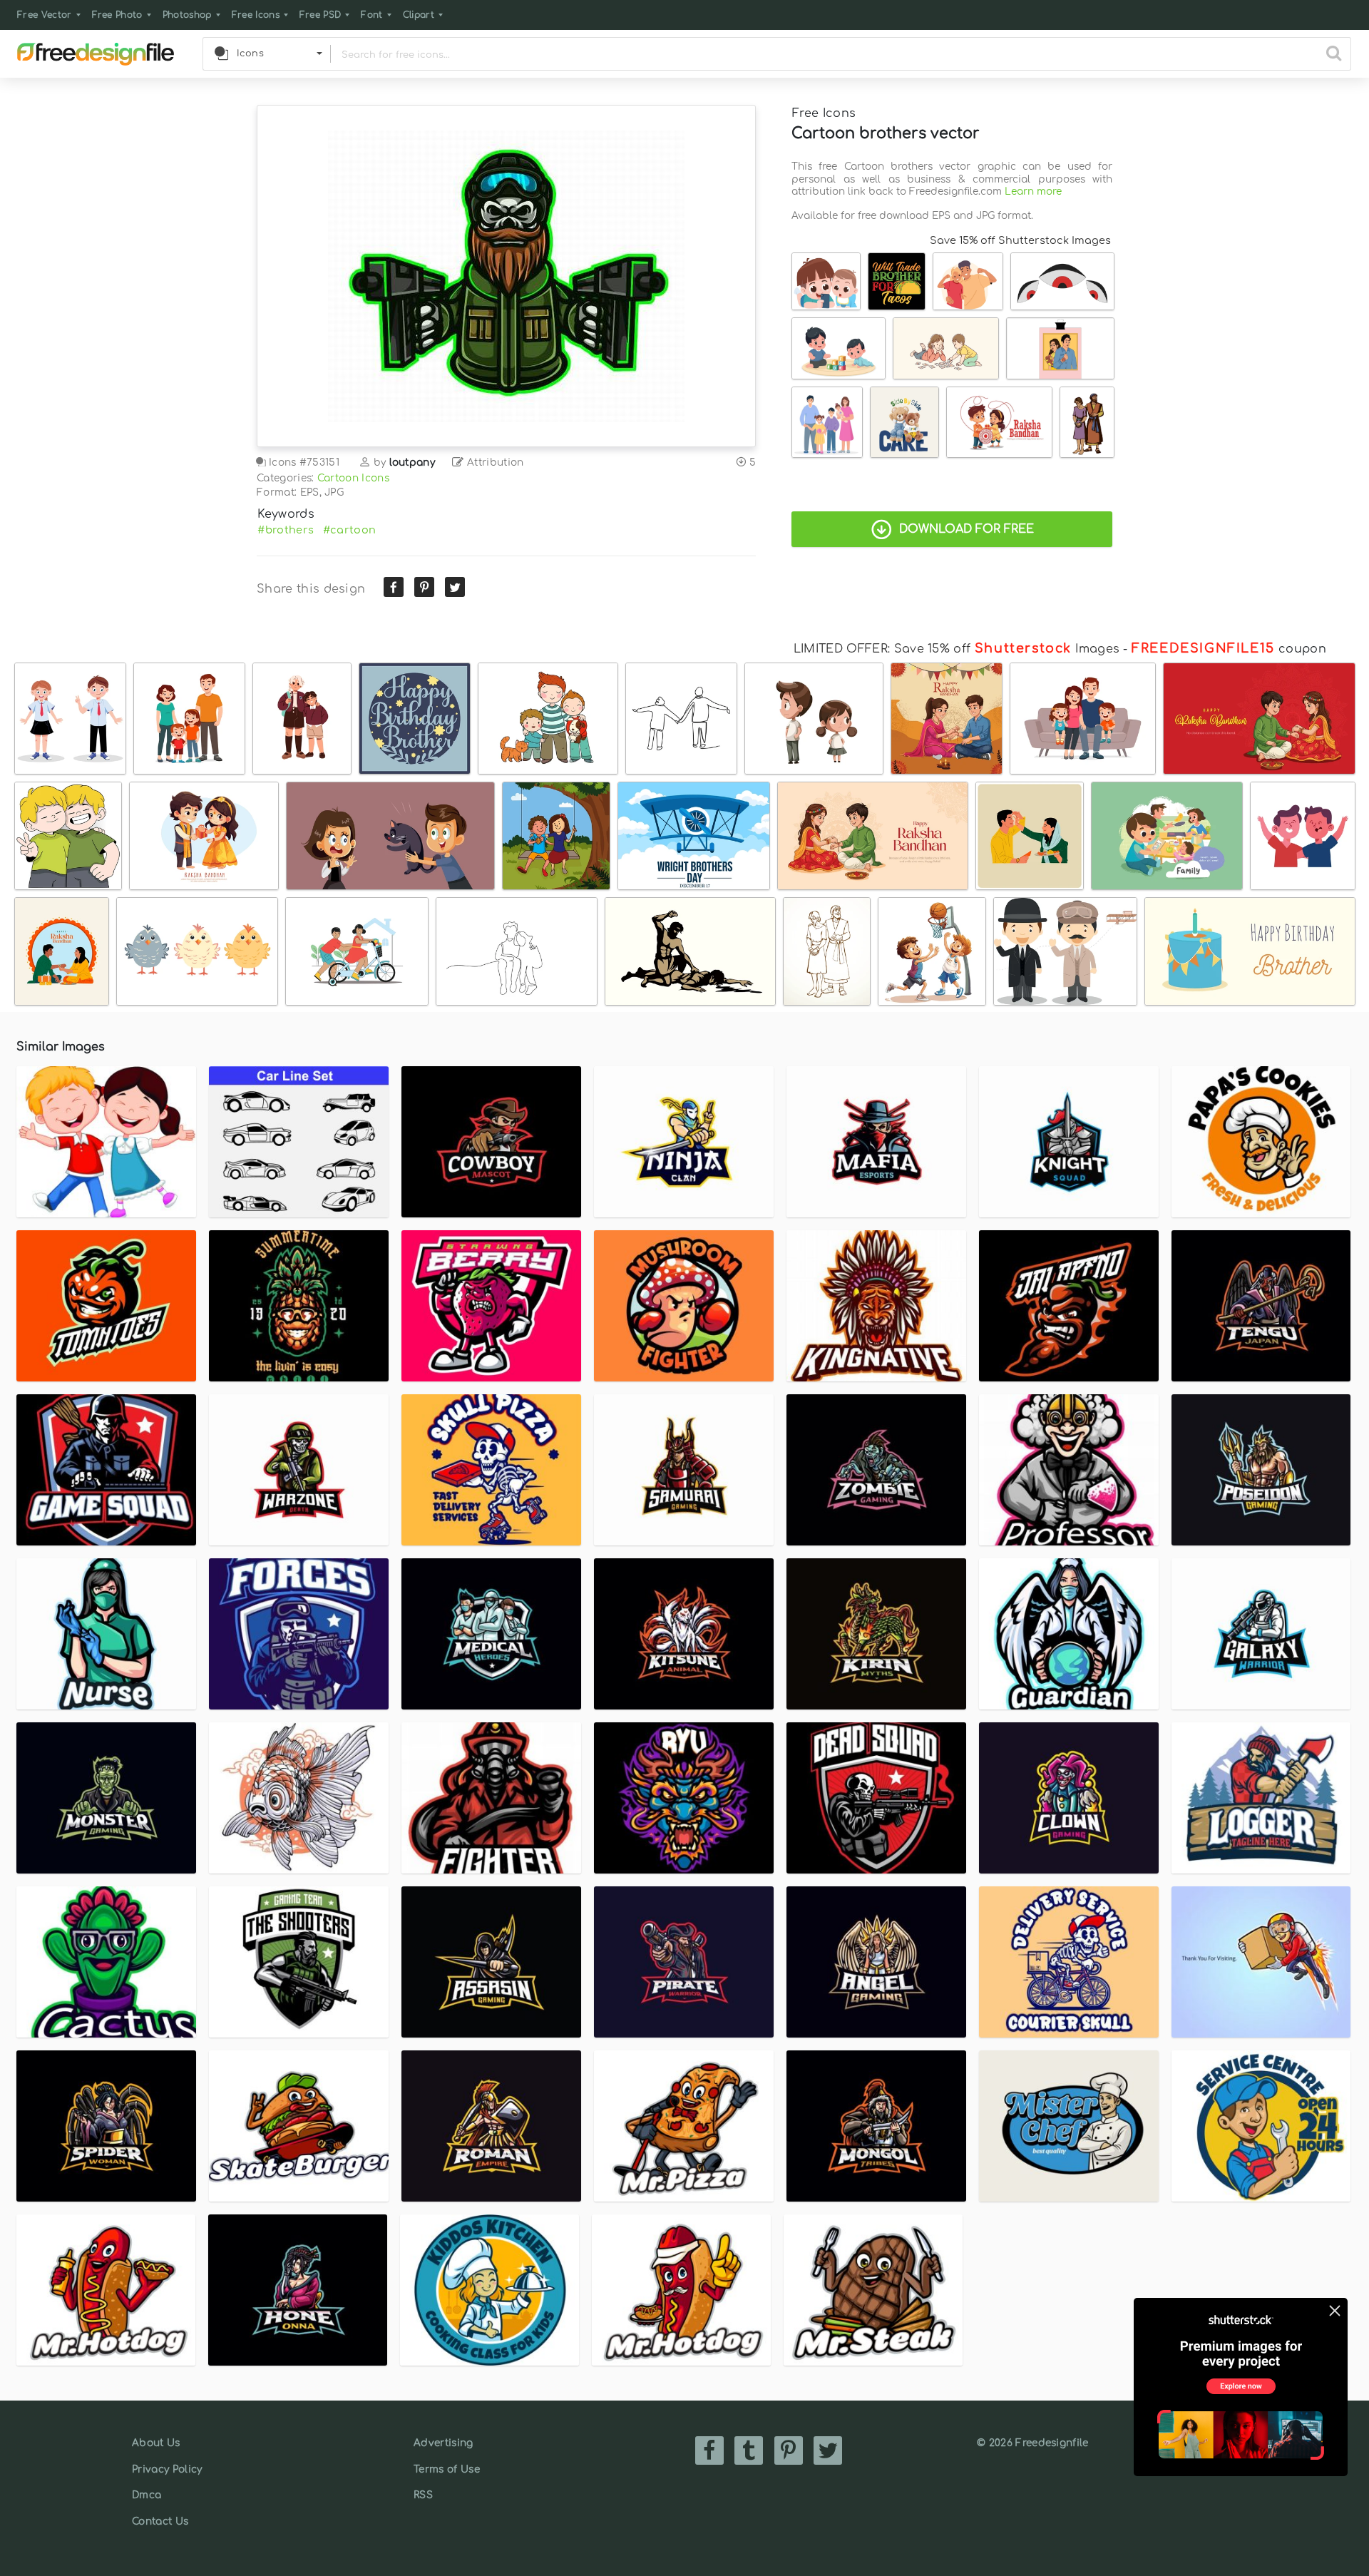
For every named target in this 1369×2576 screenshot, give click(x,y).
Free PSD (321, 15)
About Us (156, 2443)
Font (371, 15)
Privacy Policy (167, 2469)
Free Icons (256, 15)
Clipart (419, 15)
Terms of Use (447, 2469)
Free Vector (45, 15)
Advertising (443, 2443)
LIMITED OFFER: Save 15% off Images (957, 649)
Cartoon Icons (353, 478)
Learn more (1033, 191)
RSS (423, 2495)
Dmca (147, 2495)
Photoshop (187, 15)
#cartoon (350, 530)
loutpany (412, 462)
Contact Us (160, 2521)
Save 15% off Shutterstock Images (1020, 240)
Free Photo (117, 15)
